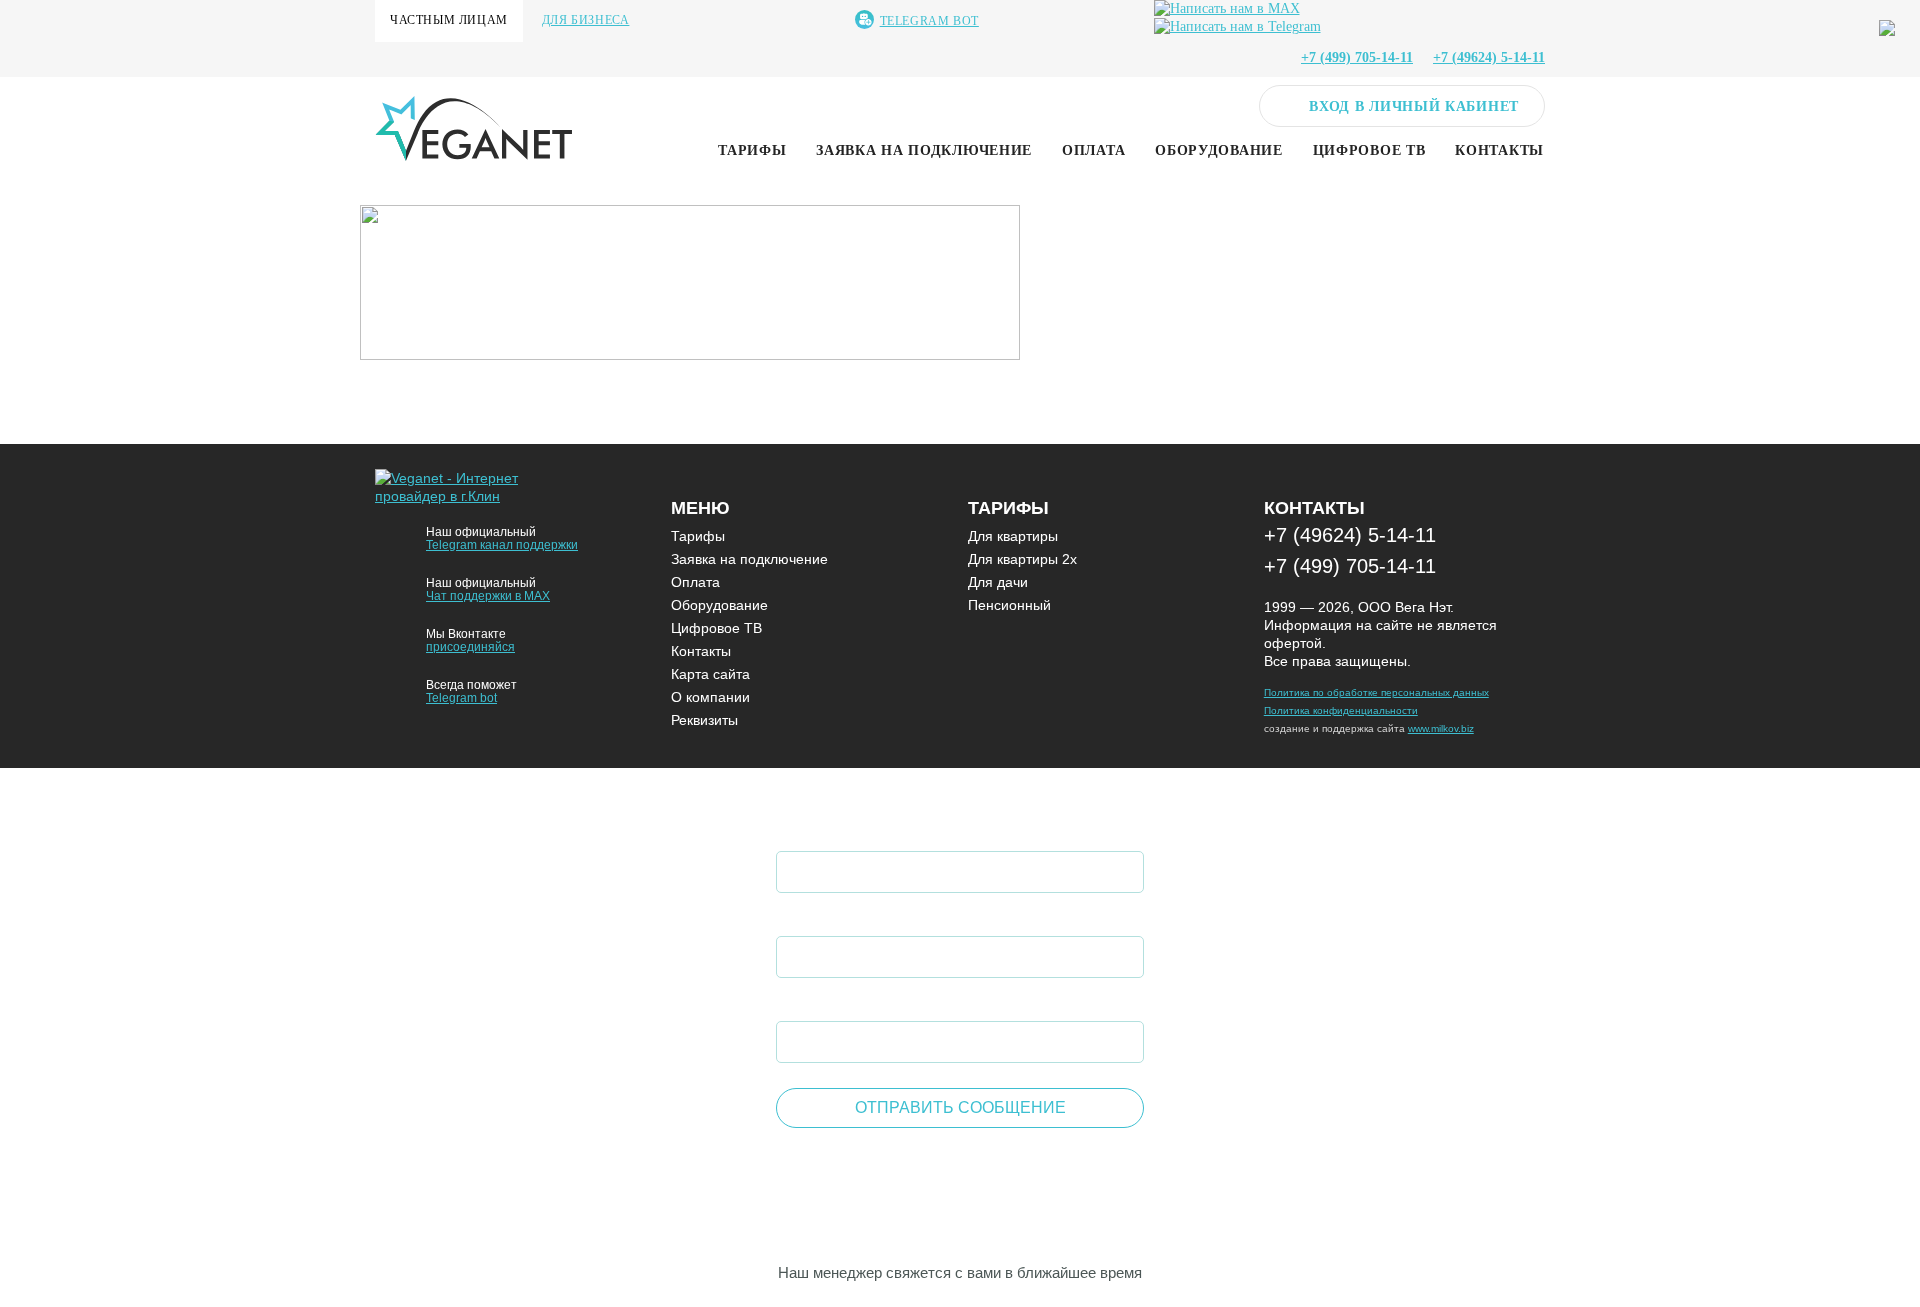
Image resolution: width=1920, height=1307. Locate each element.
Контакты (1499, 150)
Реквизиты (704, 720)
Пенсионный (1009, 605)
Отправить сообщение (960, 1107)
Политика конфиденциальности (1341, 710)
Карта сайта (710, 674)
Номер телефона (852, 916)
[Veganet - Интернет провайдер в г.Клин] (459, 496)
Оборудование (1218, 150)
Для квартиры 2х (1022, 559)
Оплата (1093, 150)
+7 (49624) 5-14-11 (1350, 535)
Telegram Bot (929, 21)
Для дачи (998, 582)
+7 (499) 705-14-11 (1350, 566)
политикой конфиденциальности (988, 1167)
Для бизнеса (586, 20)
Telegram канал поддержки (502, 545)
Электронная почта (866, 1001)
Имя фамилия (838, 831)
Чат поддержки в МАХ (488, 596)
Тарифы (752, 150)
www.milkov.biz (1441, 728)
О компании (710, 697)
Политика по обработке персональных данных (1376, 692)
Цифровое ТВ (1369, 150)
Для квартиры (1013, 536)
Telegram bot (461, 698)
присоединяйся (470, 647)
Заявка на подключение (924, 150)
